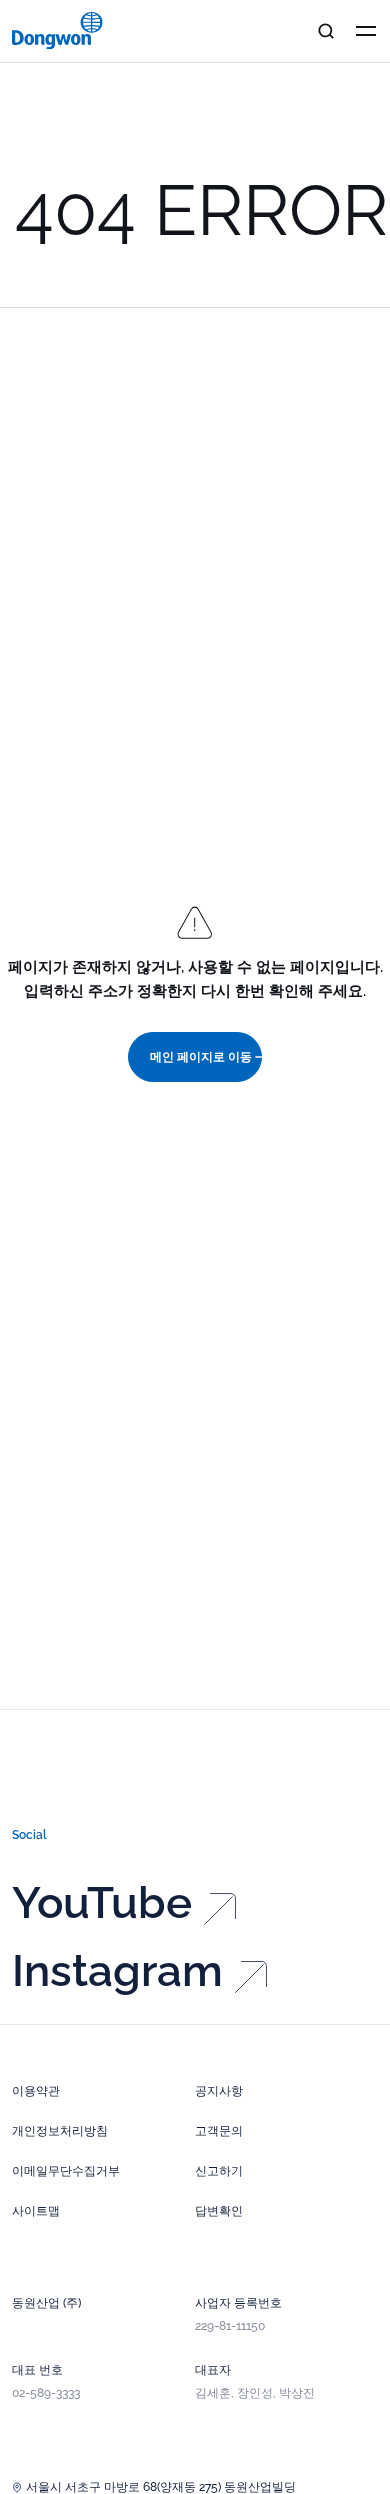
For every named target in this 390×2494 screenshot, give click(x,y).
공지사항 (219, 2091)
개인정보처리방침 (60, 2131)
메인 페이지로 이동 (201, 1057)
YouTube (102, 1903)
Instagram (117, 1971)
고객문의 (219, 2131)
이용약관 (36, 2091)
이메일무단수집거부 (66, 2171)
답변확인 (219, 2211)
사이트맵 (36, 2211)
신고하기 (219, 2171)
